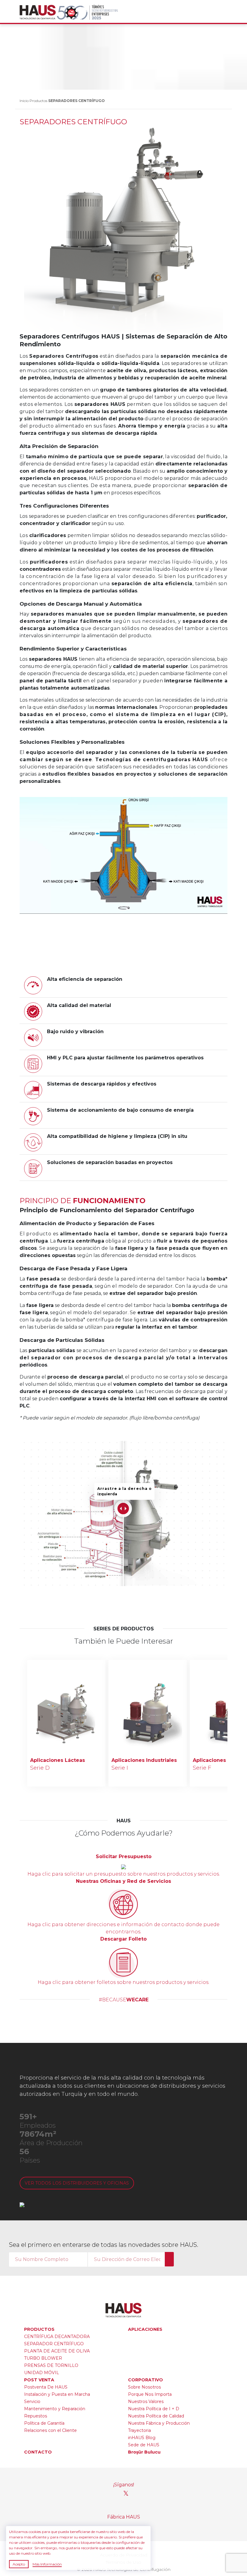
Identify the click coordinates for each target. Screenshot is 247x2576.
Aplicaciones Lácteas (58, 1760)
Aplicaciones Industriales (144, 1760)
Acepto (19, 2564)
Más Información (47, 2564)
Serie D (40, 1768)
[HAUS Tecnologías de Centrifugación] (38, 12)
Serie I (120, 1768)
